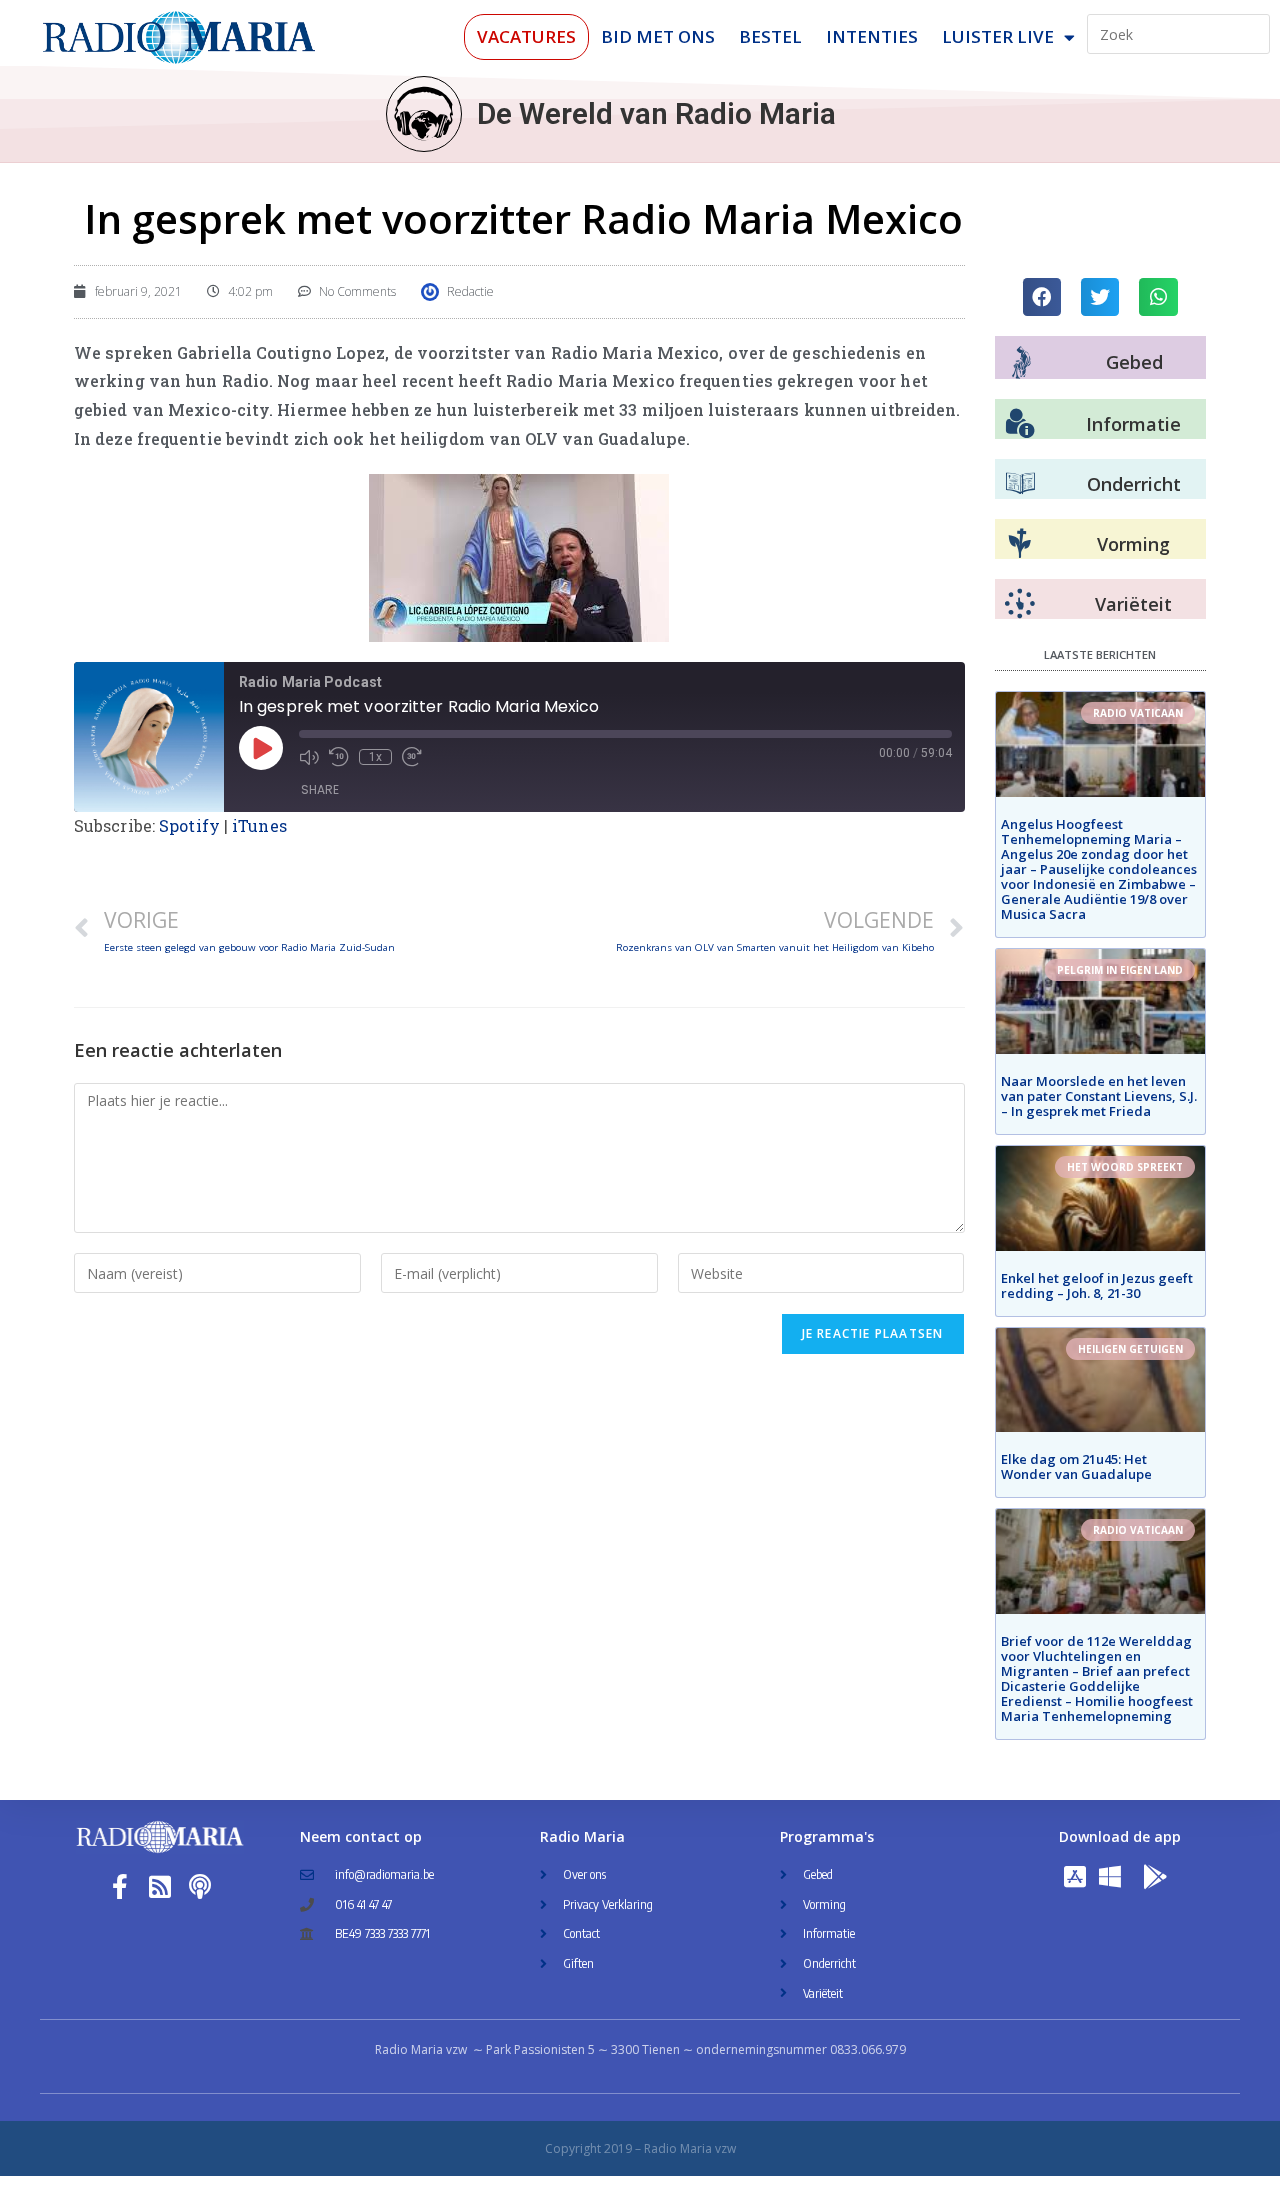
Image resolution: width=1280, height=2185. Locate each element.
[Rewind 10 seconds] (339, 757)
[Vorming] (1020, 544)
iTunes (259, 825)
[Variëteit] (1020, 604)
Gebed (1134, 362)
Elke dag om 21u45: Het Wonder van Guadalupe (1076, 1466)
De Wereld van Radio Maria (656, 113)
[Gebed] (1021, 362)
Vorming (1133, 544)
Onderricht (1134, 484)
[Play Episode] (261, 748)
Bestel (770, 36)
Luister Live (998, 36)
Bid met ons (658, 36)
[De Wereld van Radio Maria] (424, 114)
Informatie (1133, 424)
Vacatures (526, 36)
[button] (1042, 297)
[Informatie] (1020, 424)
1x (375, 757)
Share (320, 789)
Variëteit (1133, 604)
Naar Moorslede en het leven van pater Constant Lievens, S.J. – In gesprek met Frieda (1099, 1096)
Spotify (189, 825)
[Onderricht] (1020, 484)
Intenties (872, 36)
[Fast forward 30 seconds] (412, 757)
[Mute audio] (309, 757)
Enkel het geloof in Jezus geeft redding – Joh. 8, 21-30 (1097, 1285)
